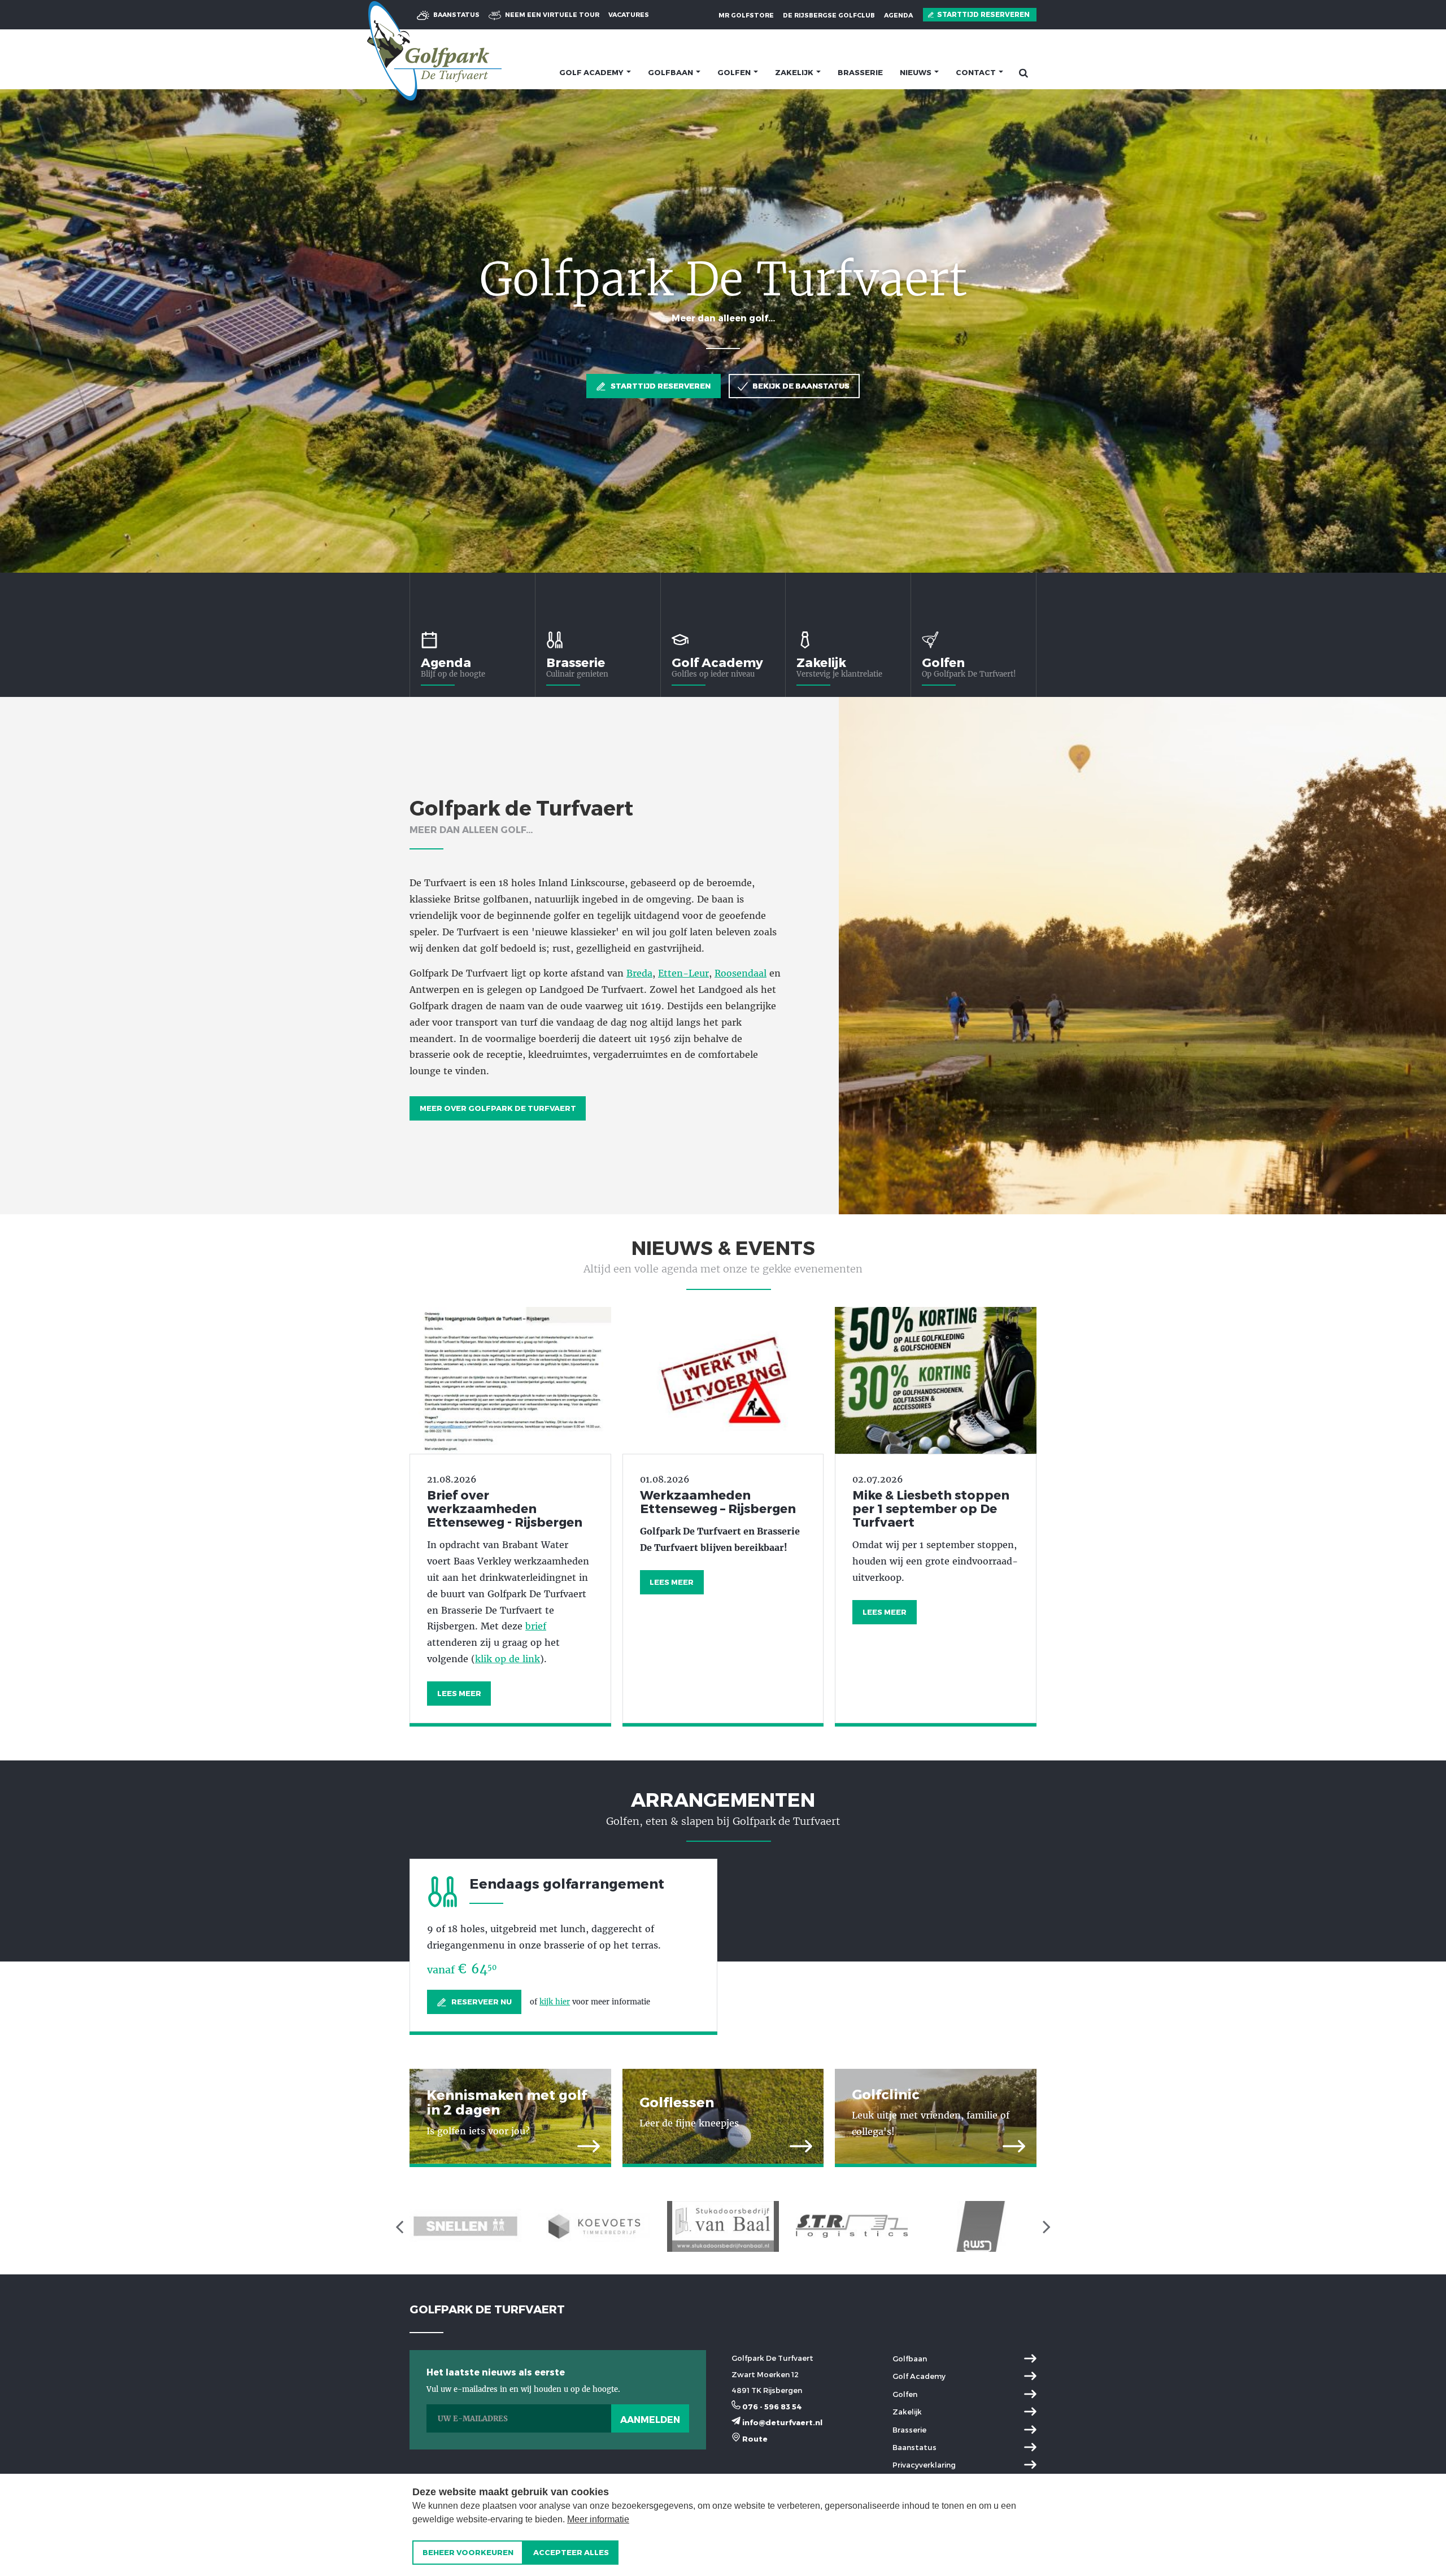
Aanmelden (650, 2419)
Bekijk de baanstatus (800, 386)
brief (536, 1626)
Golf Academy (717, 662)
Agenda (898, 15)
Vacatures (629, 14)
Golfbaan (671, 72)
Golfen (735, 72)
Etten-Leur (683, 973)
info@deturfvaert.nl (781, 2422)
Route (754, 2439)
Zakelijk (795, 72)
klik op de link (508, 1659)
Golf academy (592, 72)
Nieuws (916, 72)
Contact (977, 72)
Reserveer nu (481, 2002)
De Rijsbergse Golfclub (829, 15)
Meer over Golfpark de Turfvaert (498, 1108)
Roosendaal (741, 973)
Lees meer (459, 1693)
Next (1423, 331)
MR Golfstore (746, 15)
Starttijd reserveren (983, 14)
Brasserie (860, 72)
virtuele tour (552, 14)
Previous (23, 331)
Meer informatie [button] (598, 2519)
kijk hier (555, 2002)
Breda (639, 973)
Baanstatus (456, 14)
